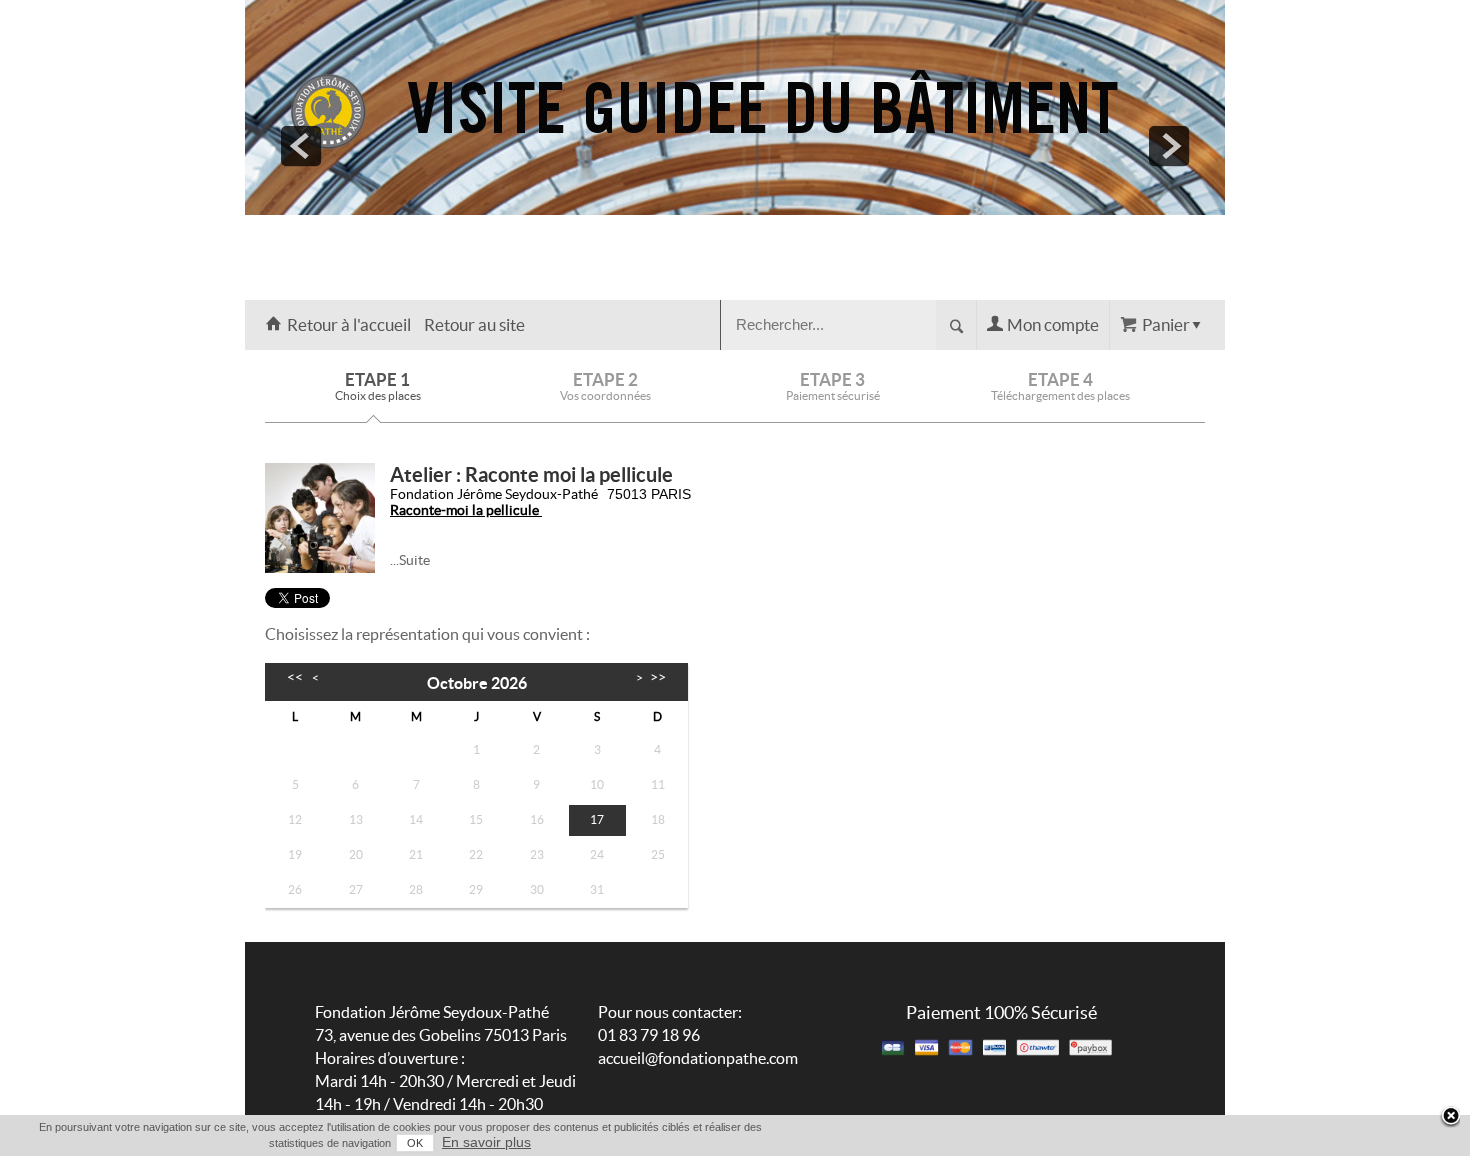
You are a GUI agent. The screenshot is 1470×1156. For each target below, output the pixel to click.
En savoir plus (486, 1142)
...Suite (410, 560)
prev (301, 146)
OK (415, 1143)
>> (658, 676)
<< (295, 676)
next (1169, 146)
